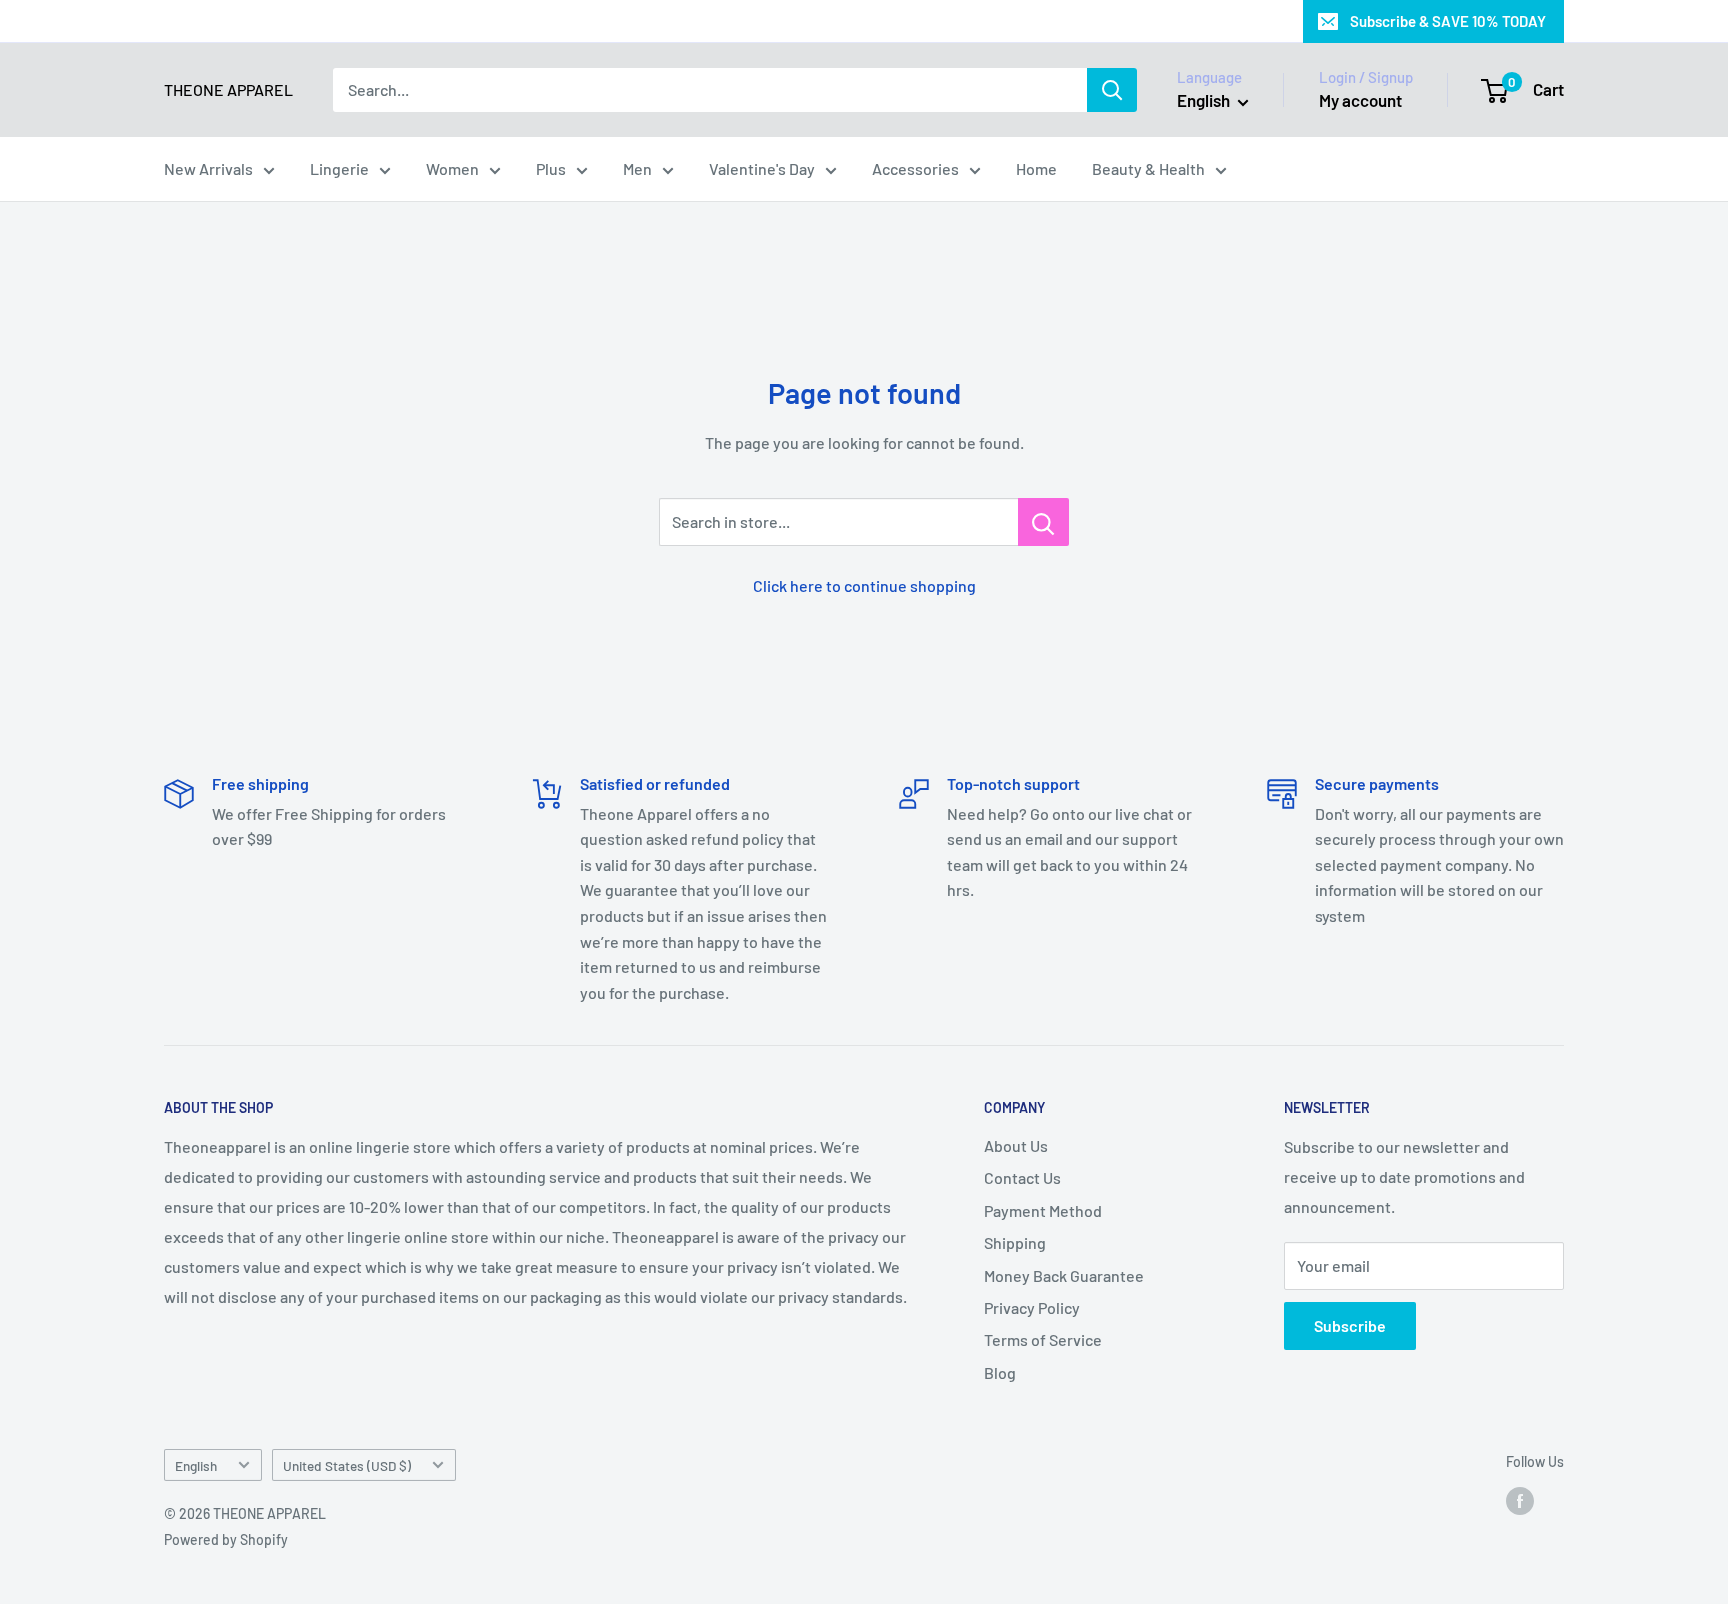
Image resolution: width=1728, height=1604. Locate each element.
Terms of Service (1043, 1339)
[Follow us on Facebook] (1520, 1501)
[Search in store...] (1043, 522)
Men (637, 168)
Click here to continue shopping (864, 585)
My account (1360, 100)
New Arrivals (208, 168)
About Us (1016, 1145)
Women (452, 168)
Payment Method (1043, 1210)
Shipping (1015, 1242)
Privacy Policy (1032, 1307)
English (196, 1465)
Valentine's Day (762, 168)
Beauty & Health (1148, 168)
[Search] (1112, 90)
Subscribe (1350, 1325)
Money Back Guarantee (1064, 1275)
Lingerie (339, 168)
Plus (551, 168)
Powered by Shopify (226, 1539)
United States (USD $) (347, 1465)
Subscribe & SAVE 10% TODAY (1448, 21)
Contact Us (1022, 1177)
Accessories (915, 168)
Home (1036, 168)
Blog (1000, 1372)
